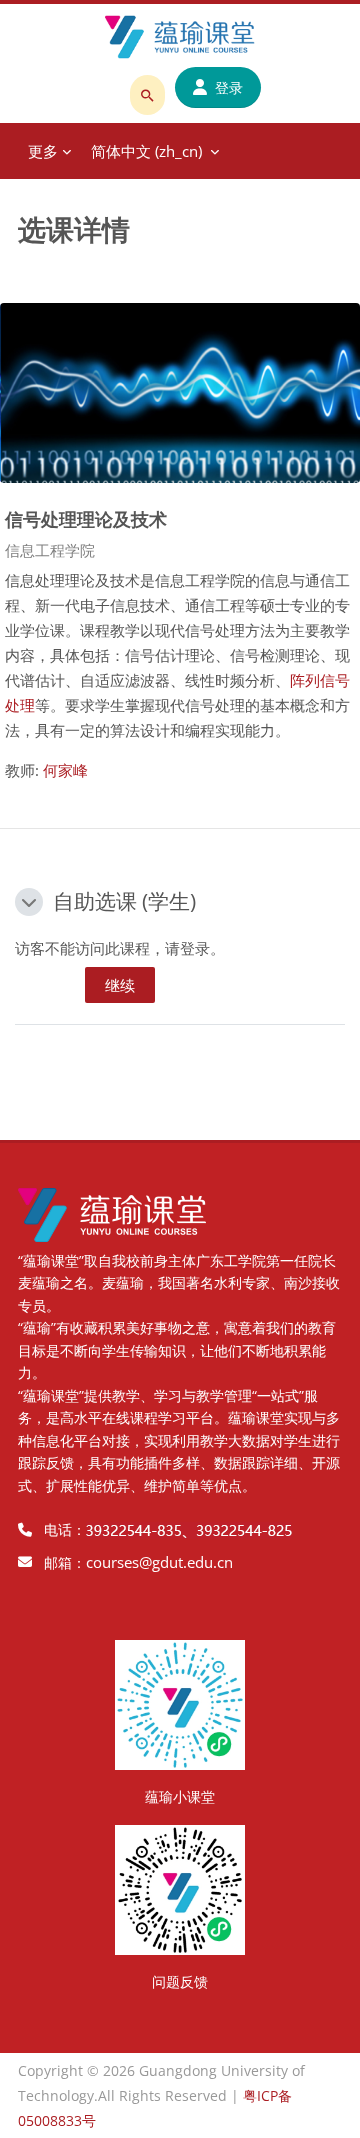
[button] (29, 902)
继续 (120, 985)
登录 (229, 87)
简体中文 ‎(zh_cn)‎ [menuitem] (146, 151)
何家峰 (65, 770)
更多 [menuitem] (43, 151)
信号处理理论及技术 (86, 518)
